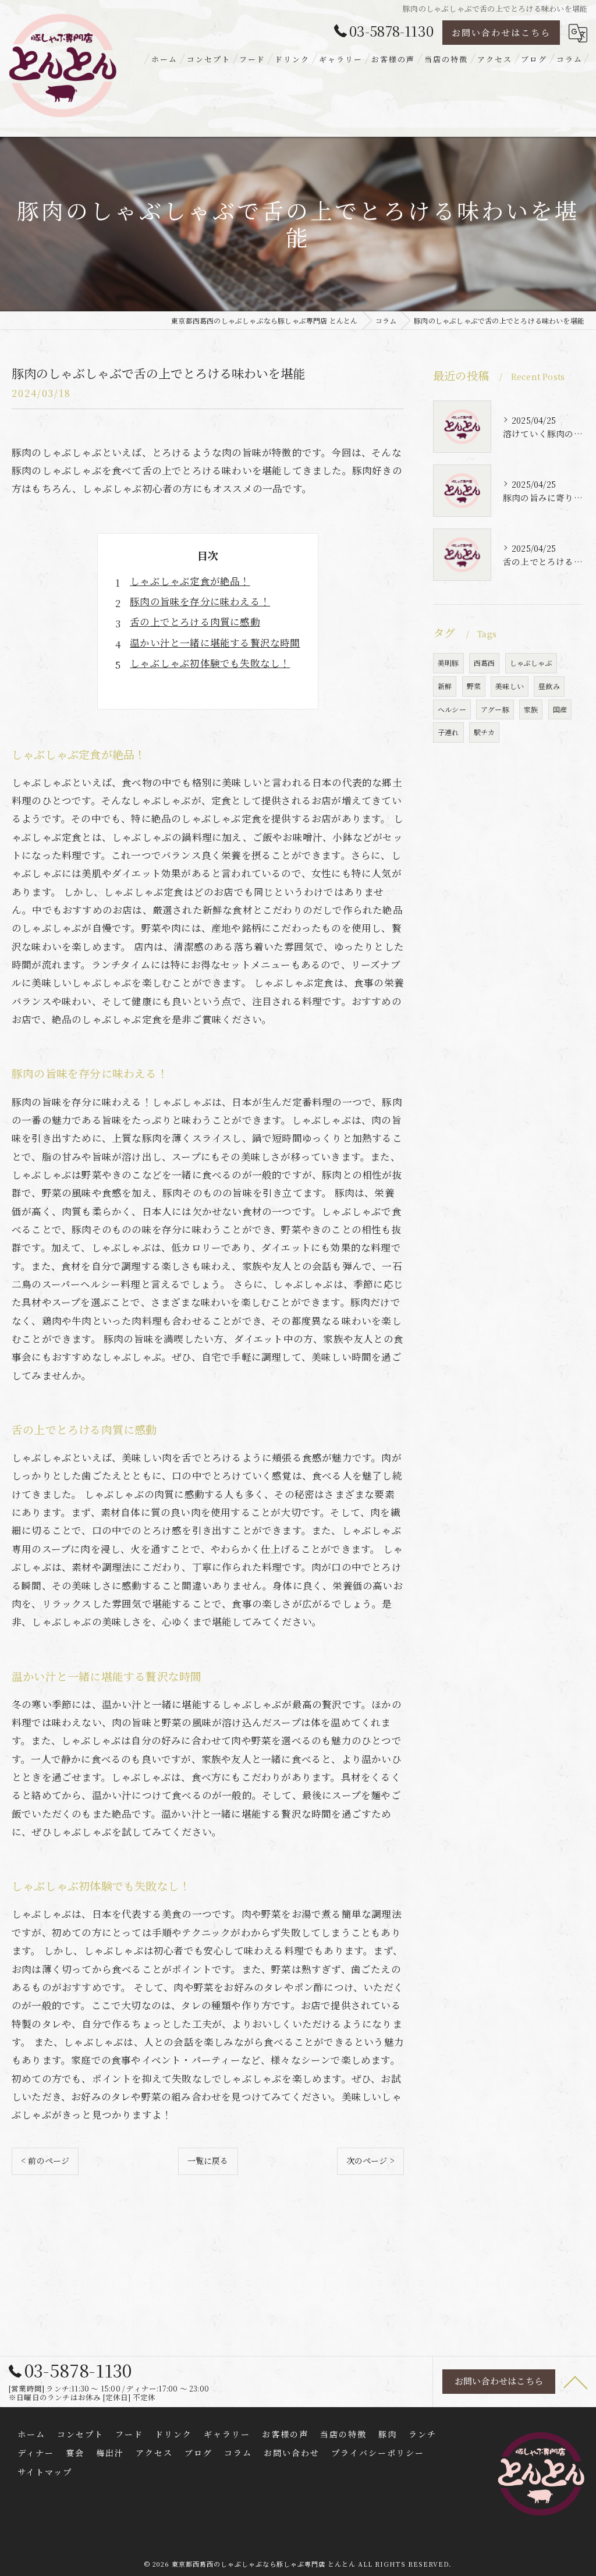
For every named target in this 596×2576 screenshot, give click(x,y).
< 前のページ (45, 2160)
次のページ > (370, 2160)
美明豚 (448, 663)
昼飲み (549, 686)
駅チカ (485, 732)
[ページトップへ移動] (576, 2382)
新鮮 (445, 686)
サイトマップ (45, 2472)
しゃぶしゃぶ (531, 663)
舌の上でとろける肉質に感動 (195, 622)
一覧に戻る (208, 2160)
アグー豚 (495, 709)
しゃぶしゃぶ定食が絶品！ (190, 581)
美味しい (510, 686)
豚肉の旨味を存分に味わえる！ (200, 601)
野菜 (474, 686)
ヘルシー (452, 709)
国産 (560, 709)
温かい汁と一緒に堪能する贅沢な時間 (215, 643)
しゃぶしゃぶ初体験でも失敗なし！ (210, 663)
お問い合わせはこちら (501, 32)
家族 (531, 709)
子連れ (448, 732)
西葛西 (485, 663)
